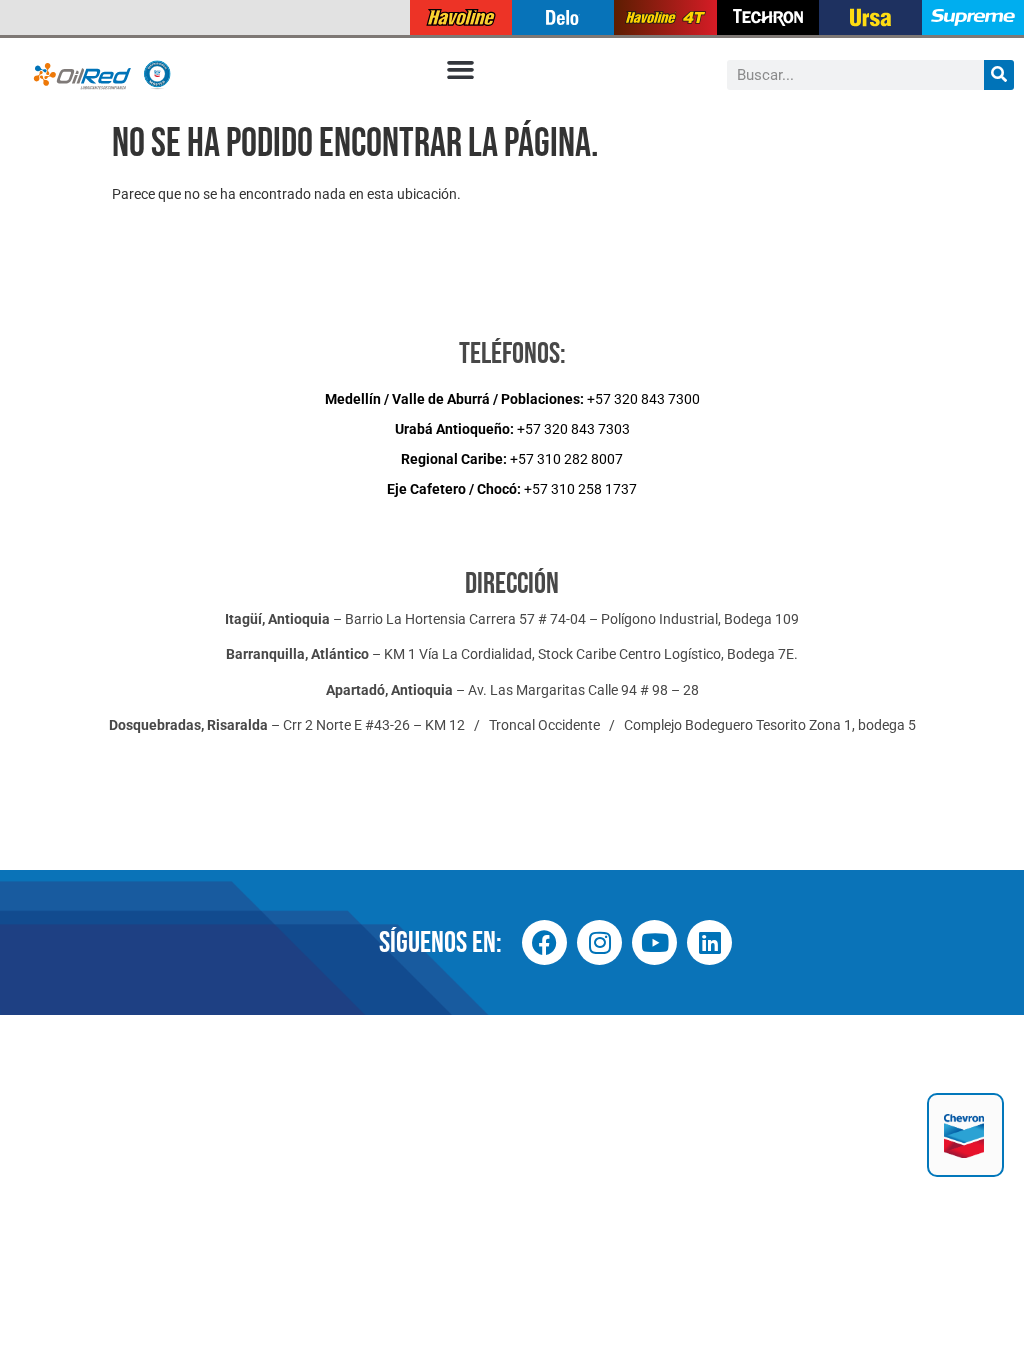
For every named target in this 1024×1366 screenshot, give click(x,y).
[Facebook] (544, 942)
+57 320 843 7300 (512, 399)
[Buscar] (999, 75)
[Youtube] (654, 942)
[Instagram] (599, 942)
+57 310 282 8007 (512, 459)
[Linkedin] (709, 942)
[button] (461, 70)
